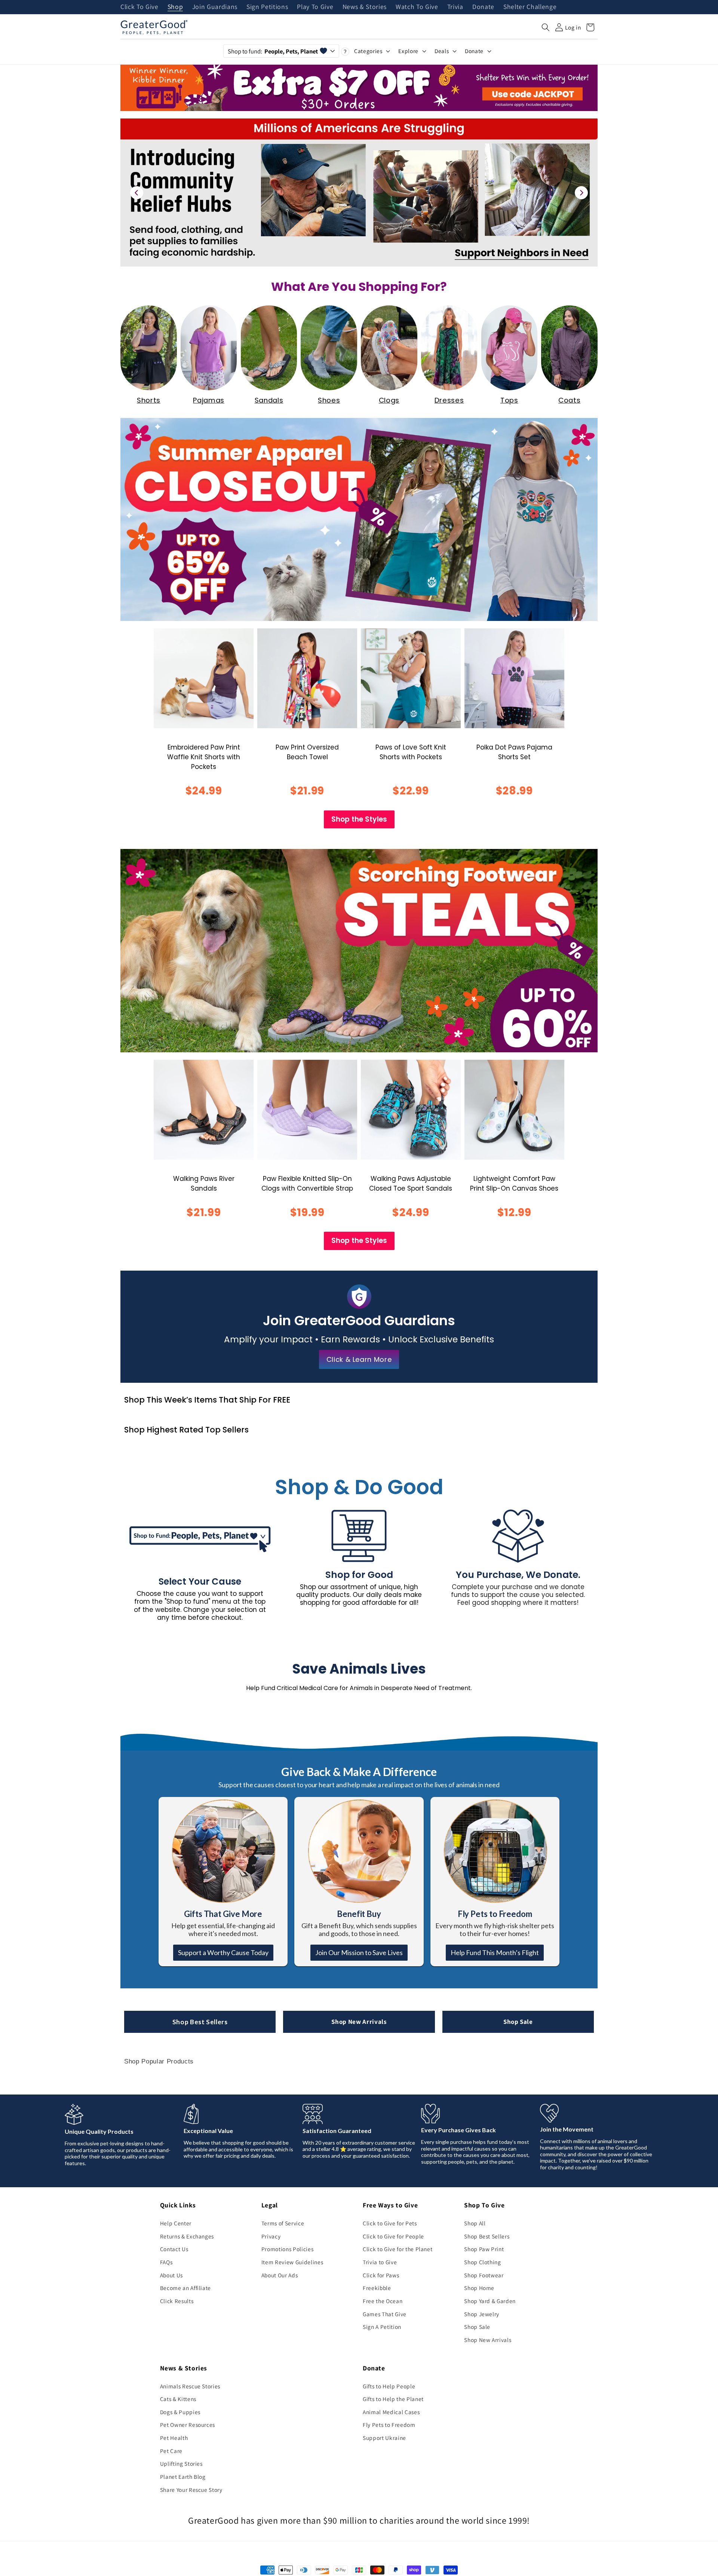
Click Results (177, 2301)
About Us (171, 2275)
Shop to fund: (273, 51)
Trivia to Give (380, 2262)
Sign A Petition (382, 2327)
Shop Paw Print (484, 2249)
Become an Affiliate (186, 2288)
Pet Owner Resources (188, 2425)
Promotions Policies (288, 2249)
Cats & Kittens (178, 2399)
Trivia (455, 7)
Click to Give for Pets (390, 2223)
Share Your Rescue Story (191, 2490)
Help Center (176, 2223)
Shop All (475, 2223)
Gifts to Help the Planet (393, 2399)
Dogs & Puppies (180, 2412)
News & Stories (365, 7)
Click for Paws (381, 2275)
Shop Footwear (484, 2275)
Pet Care (171, 2451)
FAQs (166, 2262)
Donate (483, 7)
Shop (175, 7)
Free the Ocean (383, 2301)
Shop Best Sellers (200, 2022)
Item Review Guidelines (292, 2262)
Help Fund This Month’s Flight (495, 1952)
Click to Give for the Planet (398, 2249)
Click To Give (139, 7)
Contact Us (174, 2249)
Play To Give (315, 7)
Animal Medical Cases (391, 2412)
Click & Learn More (359, 1359)
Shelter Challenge (530, 7)
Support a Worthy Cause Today (223, 1952)
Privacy (271, 2236)
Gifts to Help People (389, 2386)
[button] (546, 27)
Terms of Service (283, 2223)
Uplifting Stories (181, 2463)
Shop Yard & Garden (490, 2301)
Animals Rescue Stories (190, 2386)
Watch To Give (417, 7)
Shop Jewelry (482, 2314)
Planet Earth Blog (183, 2477)
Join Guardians (215, 7)
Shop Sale (518, 2022)
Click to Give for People (393, 2236)
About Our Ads (280, 2275)
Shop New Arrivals (359, 2022)
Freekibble (377, 2288)
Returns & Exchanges (187, 2236)
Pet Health (174, 2438)
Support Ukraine (384, 2438)
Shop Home (479, 2288)
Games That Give (385, 2314)
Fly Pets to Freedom (389, 2425)
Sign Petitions (267, 7)
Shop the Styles (359, 819)
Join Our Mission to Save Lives (359, 1952)
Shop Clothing (483, 2262)
